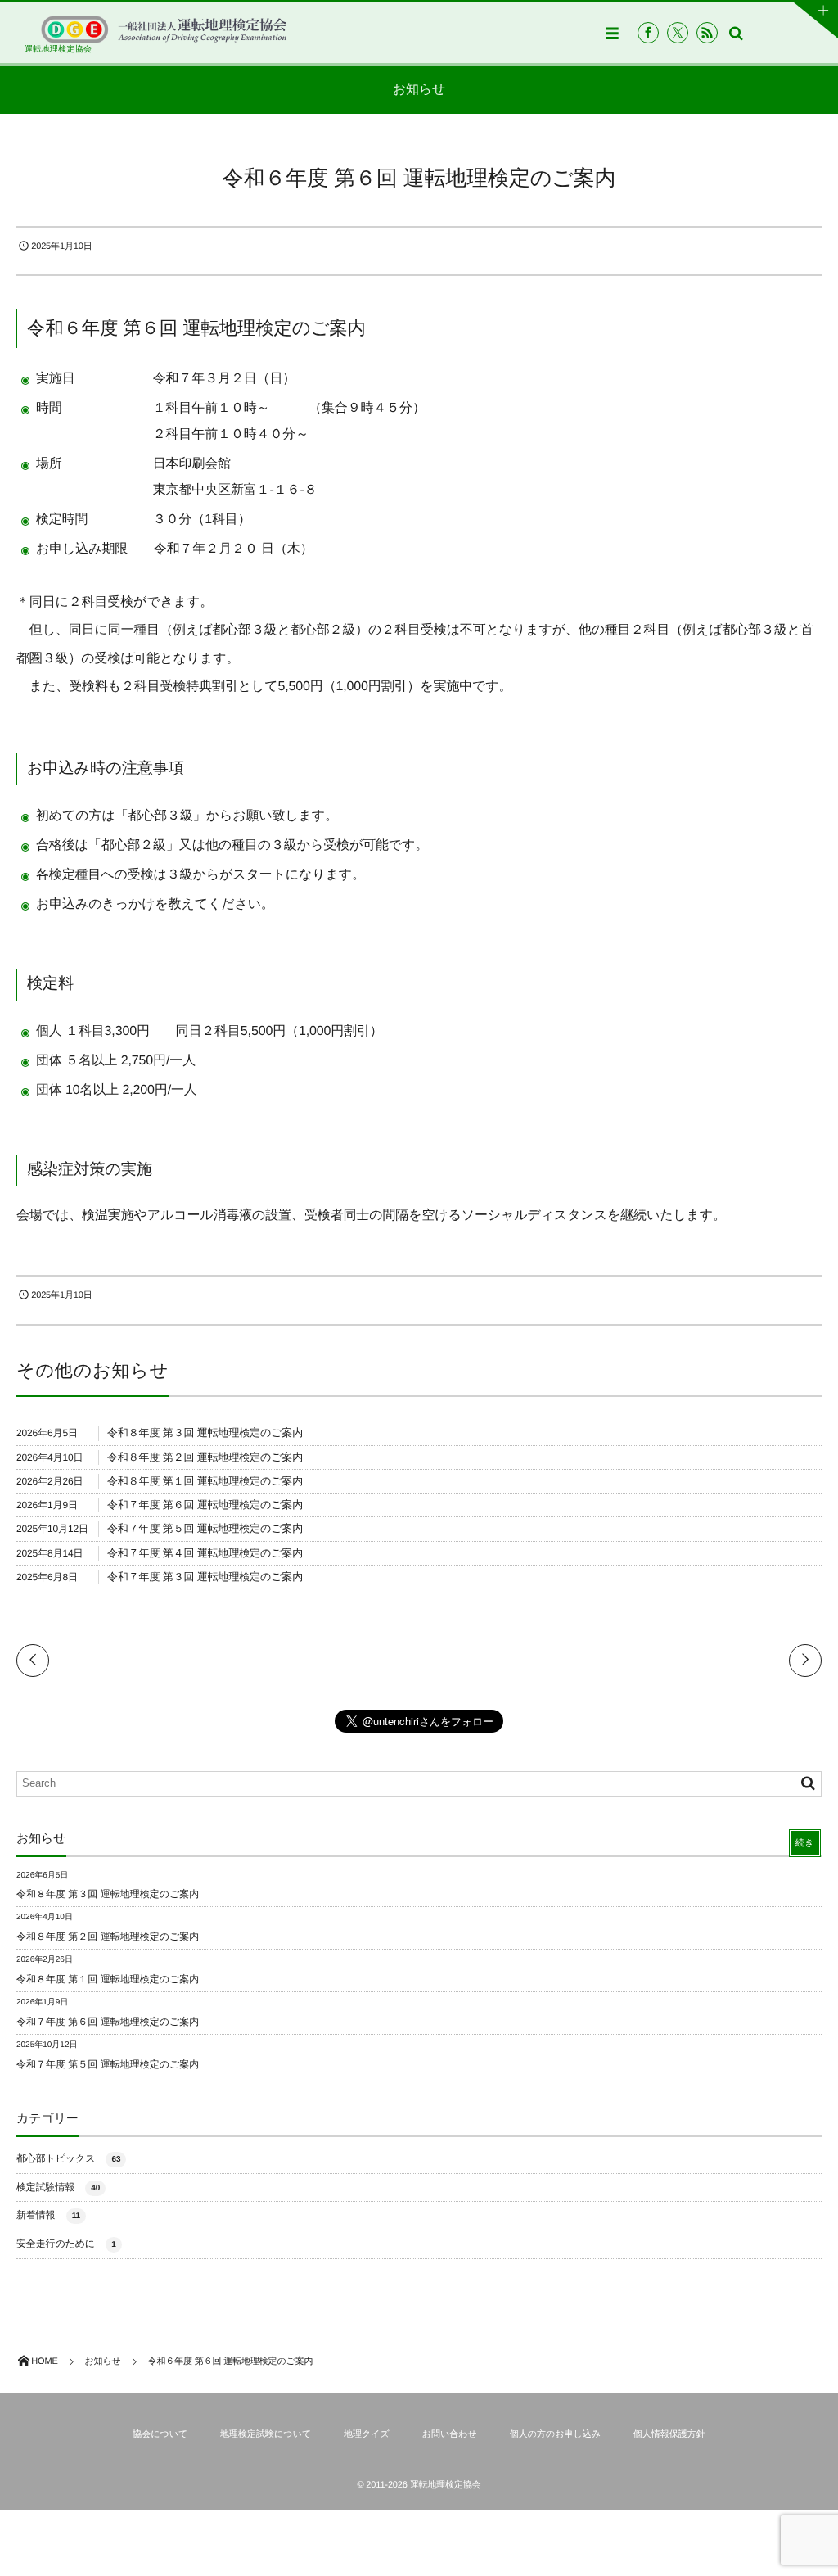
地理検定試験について (266, 2434)
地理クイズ (367, 2434)
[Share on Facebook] (648, 33)
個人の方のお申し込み (555, 2434)
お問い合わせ (450, 2434)
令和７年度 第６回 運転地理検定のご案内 (205, 1505)
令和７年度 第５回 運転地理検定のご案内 (205, 1528)
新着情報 (48, 2215)
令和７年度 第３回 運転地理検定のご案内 (205, 1577)
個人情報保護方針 (669, 2434)
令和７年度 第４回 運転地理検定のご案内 (205, 1553)
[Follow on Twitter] (678, 33)
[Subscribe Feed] (707, 33)
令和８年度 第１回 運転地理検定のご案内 (205, 1481)
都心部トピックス (68, 2158)
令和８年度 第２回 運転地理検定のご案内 (205, 1457)
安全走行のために (66, 2244)
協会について (160, 2434)
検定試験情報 (58, 2187)
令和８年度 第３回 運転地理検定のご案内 (205, 1433)
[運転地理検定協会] (164, 29)
